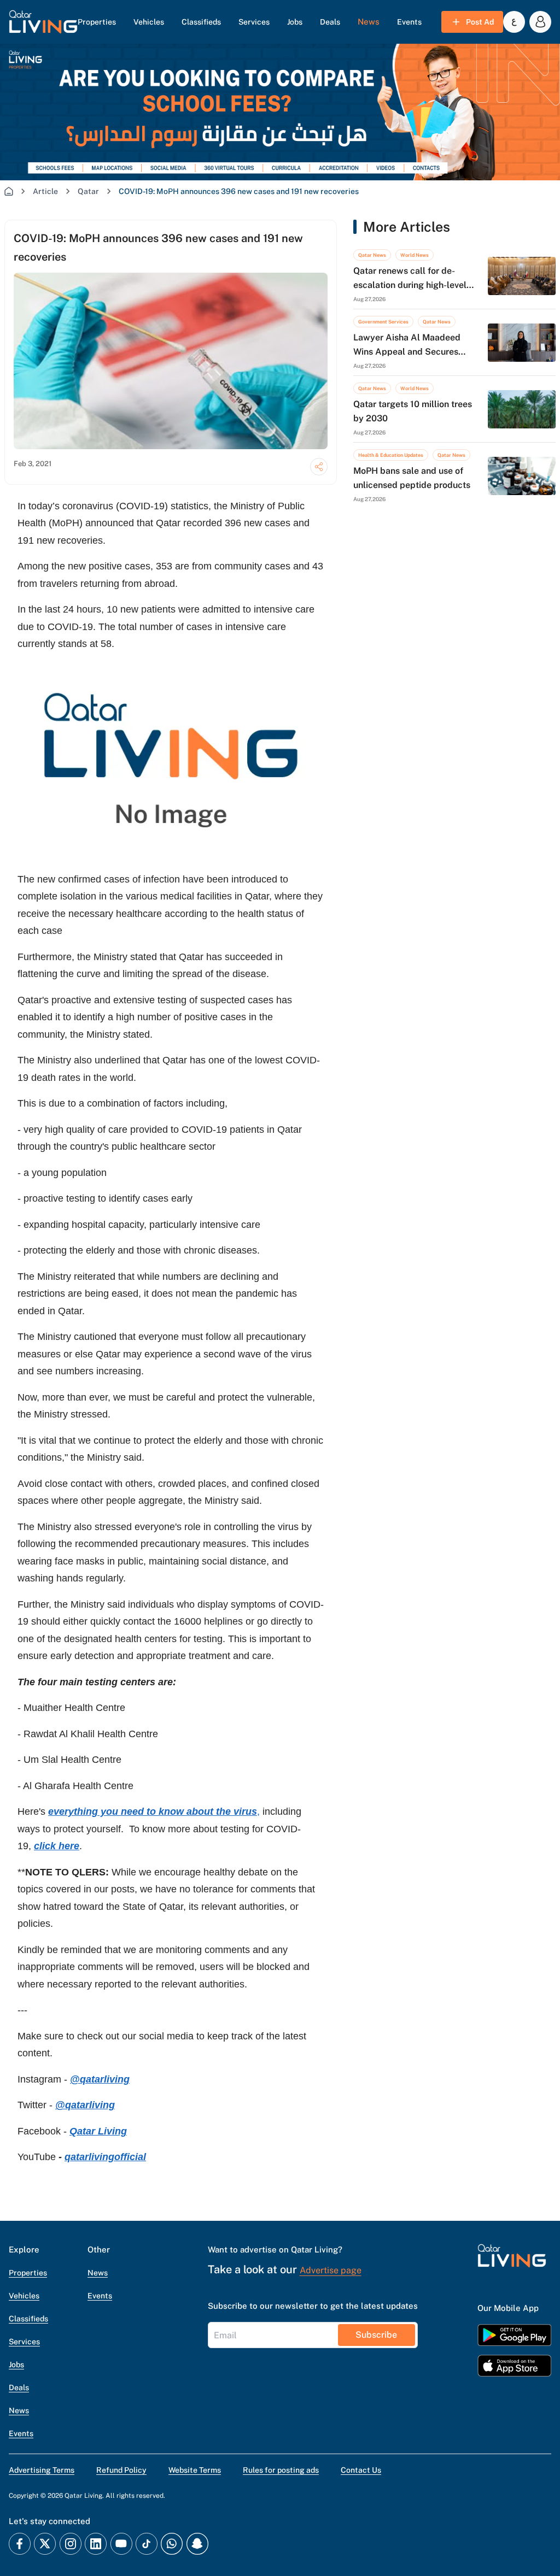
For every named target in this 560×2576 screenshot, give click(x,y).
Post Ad (480, 22)
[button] (43, 22)
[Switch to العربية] (514, 22)
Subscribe (376, 2335)
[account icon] (540, 22)
